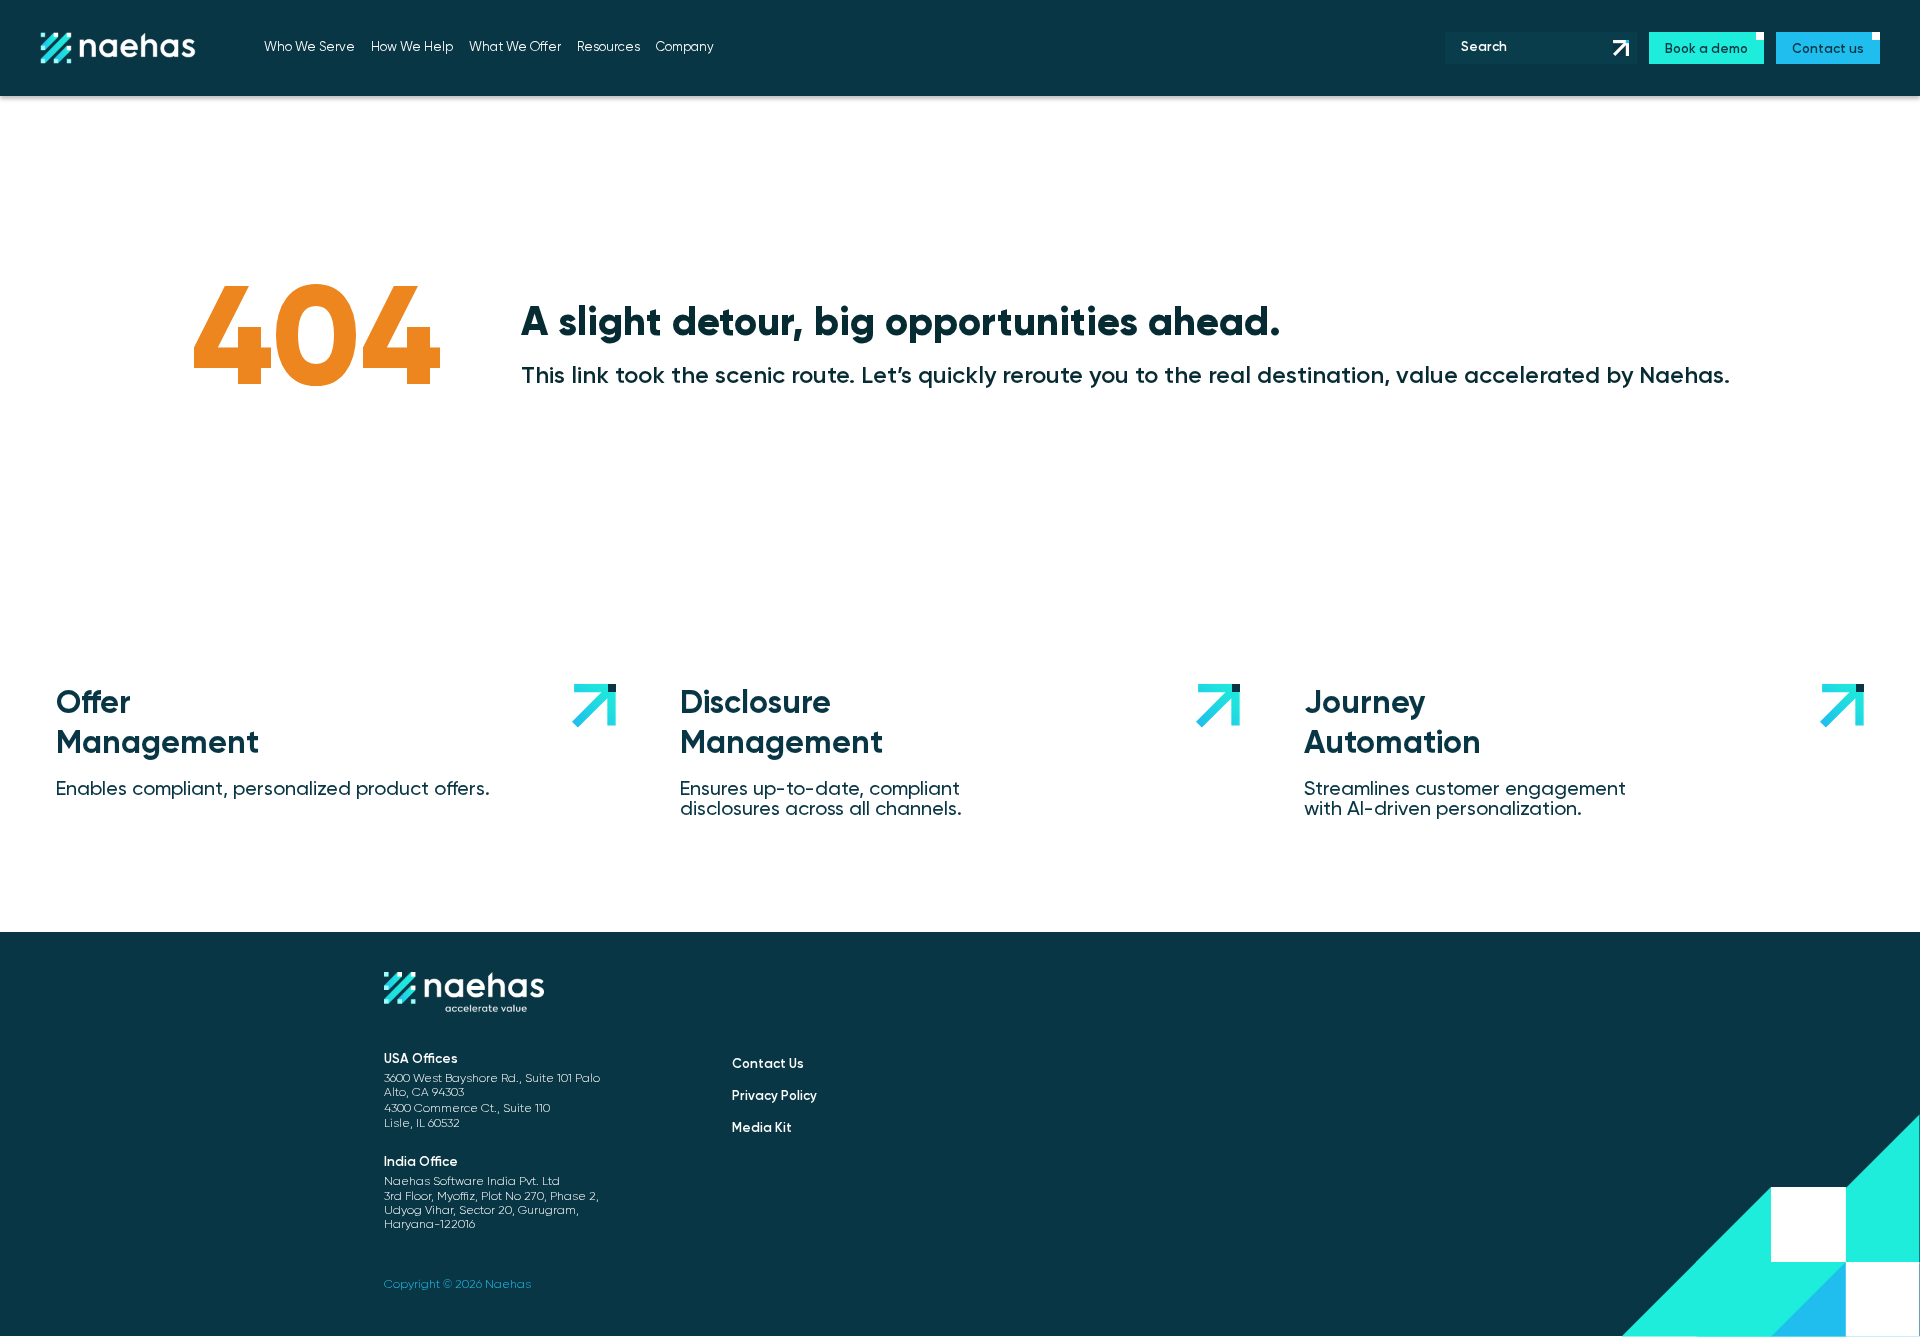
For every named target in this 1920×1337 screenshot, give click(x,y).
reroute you (1065, 376)
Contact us (1828, 49)
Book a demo (1706, 49)
